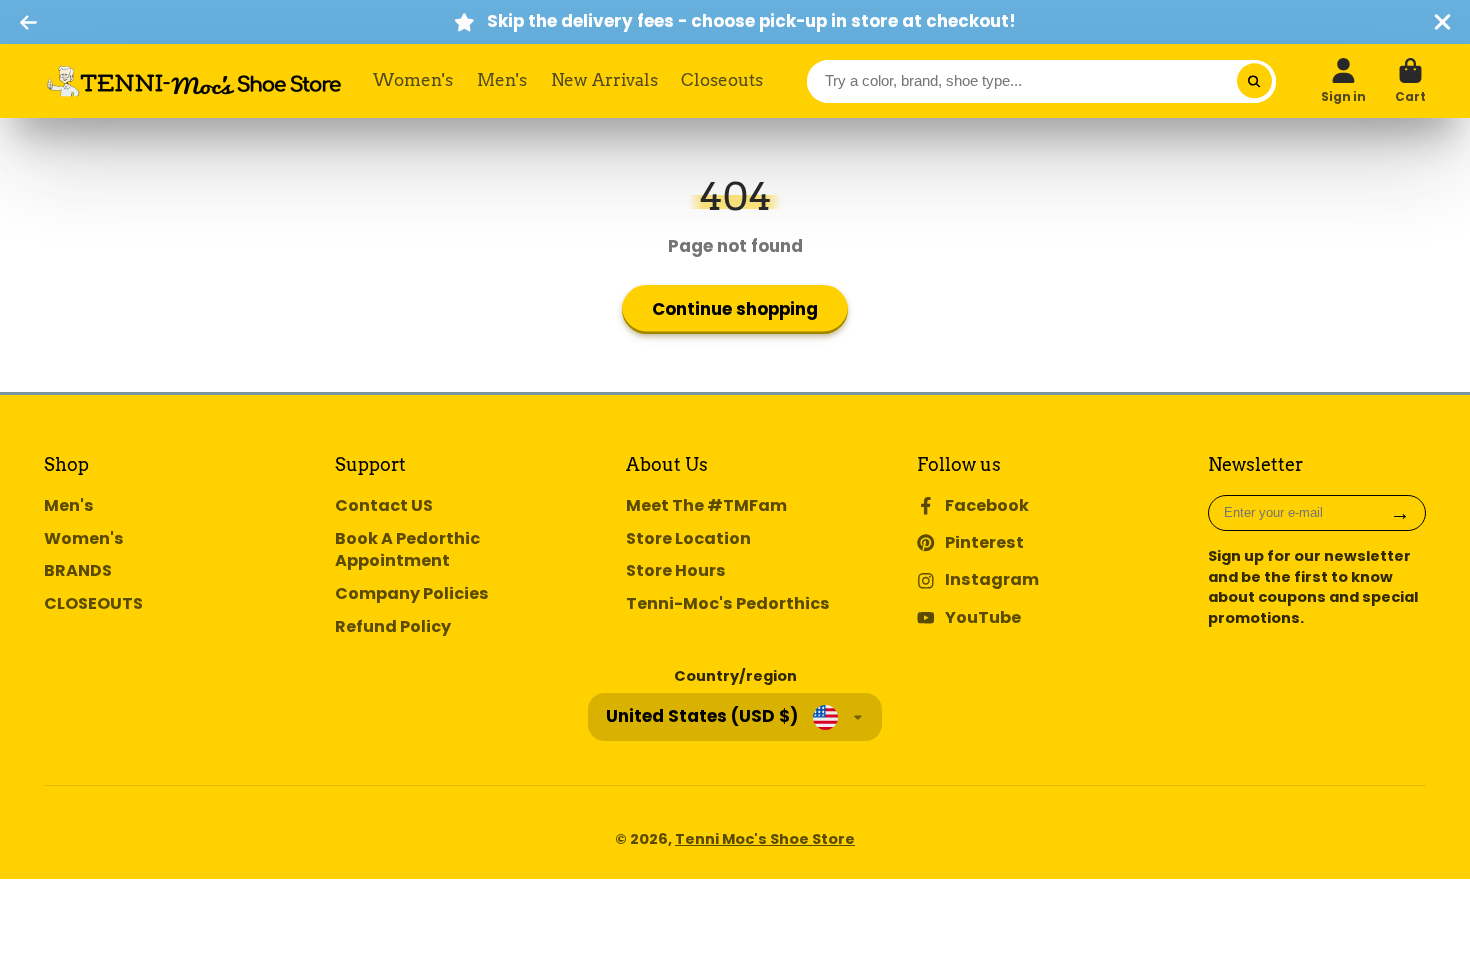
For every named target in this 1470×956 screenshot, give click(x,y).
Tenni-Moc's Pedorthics (728, 604)
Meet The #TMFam (706, 506)
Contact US (384, 506)
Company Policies (412, 594)
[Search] (1254, 81)
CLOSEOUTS (93, 604)
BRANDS (78, 571)
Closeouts (722, 80)
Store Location (688, 539)
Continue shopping (735, 309)
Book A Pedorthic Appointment (407, 550)
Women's (413, 80)
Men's (502, 80)
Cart (1410, 81)
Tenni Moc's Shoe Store (765, 839)
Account (1343, 81)
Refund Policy (393, 627)
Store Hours (676, 571)
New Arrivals (604, 80)
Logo (194, 81)
